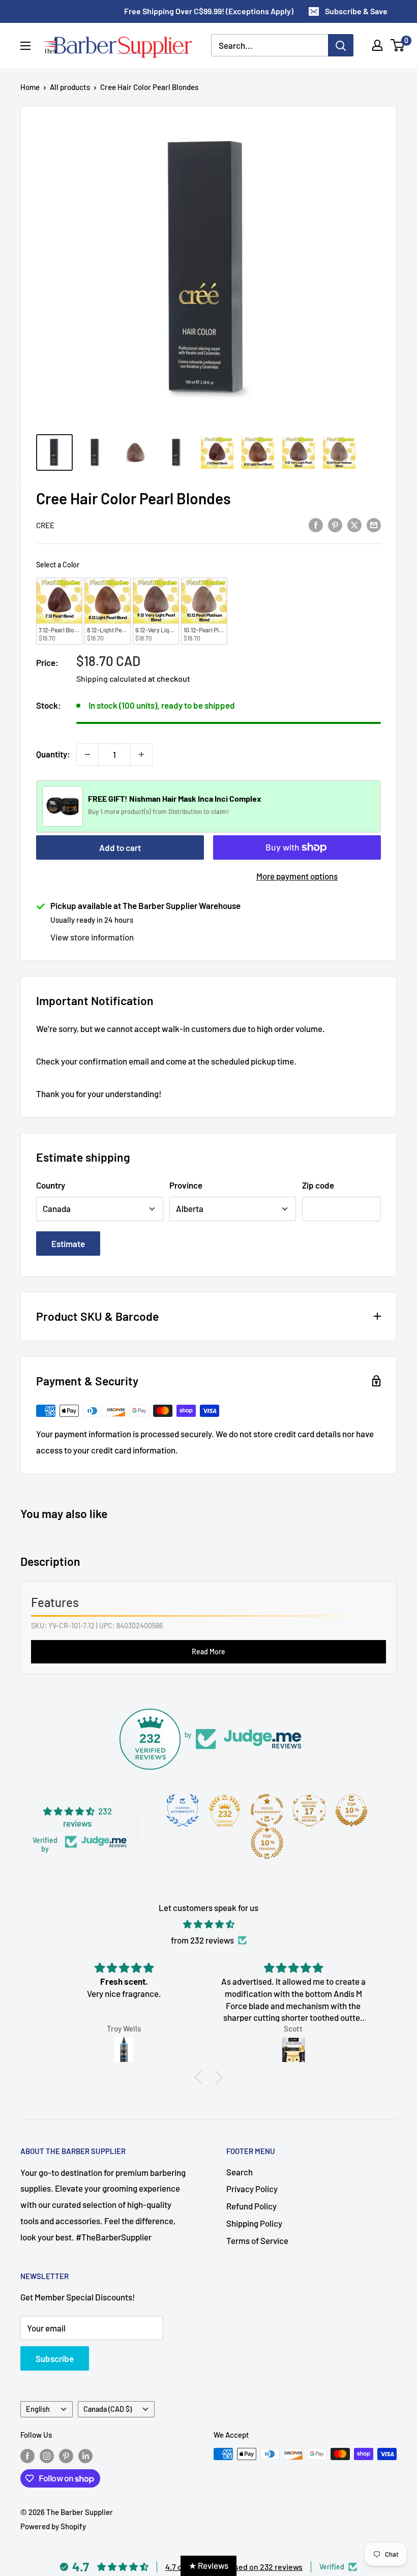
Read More (208, 1651)
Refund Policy (251, 2206)
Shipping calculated (111, 678)
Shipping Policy (254, 2223)
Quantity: (53, 754)
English (38, 2409)
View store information (92, 937)
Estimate (68, 1244)
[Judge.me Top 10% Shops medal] (351, 1810)
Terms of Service (257, 2240)
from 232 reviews (202, 1940)
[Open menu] (25, 46)
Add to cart (120, 847)
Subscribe (55, 2358)
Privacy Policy (252, 2189)
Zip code (318, 1185)
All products (70, 87)
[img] (208, 1924)
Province (186, 1185)
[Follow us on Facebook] (27, 2456)
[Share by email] (374, 524)
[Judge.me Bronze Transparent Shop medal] (267, 1810)
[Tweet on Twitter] (354, 524)
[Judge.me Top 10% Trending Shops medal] (267, 1843)
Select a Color (58, 565)
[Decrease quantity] (87, 754)
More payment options (297, 876)
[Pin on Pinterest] (335, 524)
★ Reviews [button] (208, 2565)
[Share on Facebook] (316, 524)
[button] (201, 2077)
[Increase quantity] (141, 754)
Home (30, 87)
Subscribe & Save (356, 11)
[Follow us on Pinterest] (66, 2456)
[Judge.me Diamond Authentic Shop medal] (183, 1810)
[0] (398, 45)
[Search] (341, 45)
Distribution (186, 811)
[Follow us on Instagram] (47, 2456)
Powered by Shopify (53, 2526)
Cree (45, 525)
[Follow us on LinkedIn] (85, 2456)
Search (240, 2172)
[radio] (59, 611)
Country (51, 1185)
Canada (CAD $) (108, 2409)
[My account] (377, 45)
